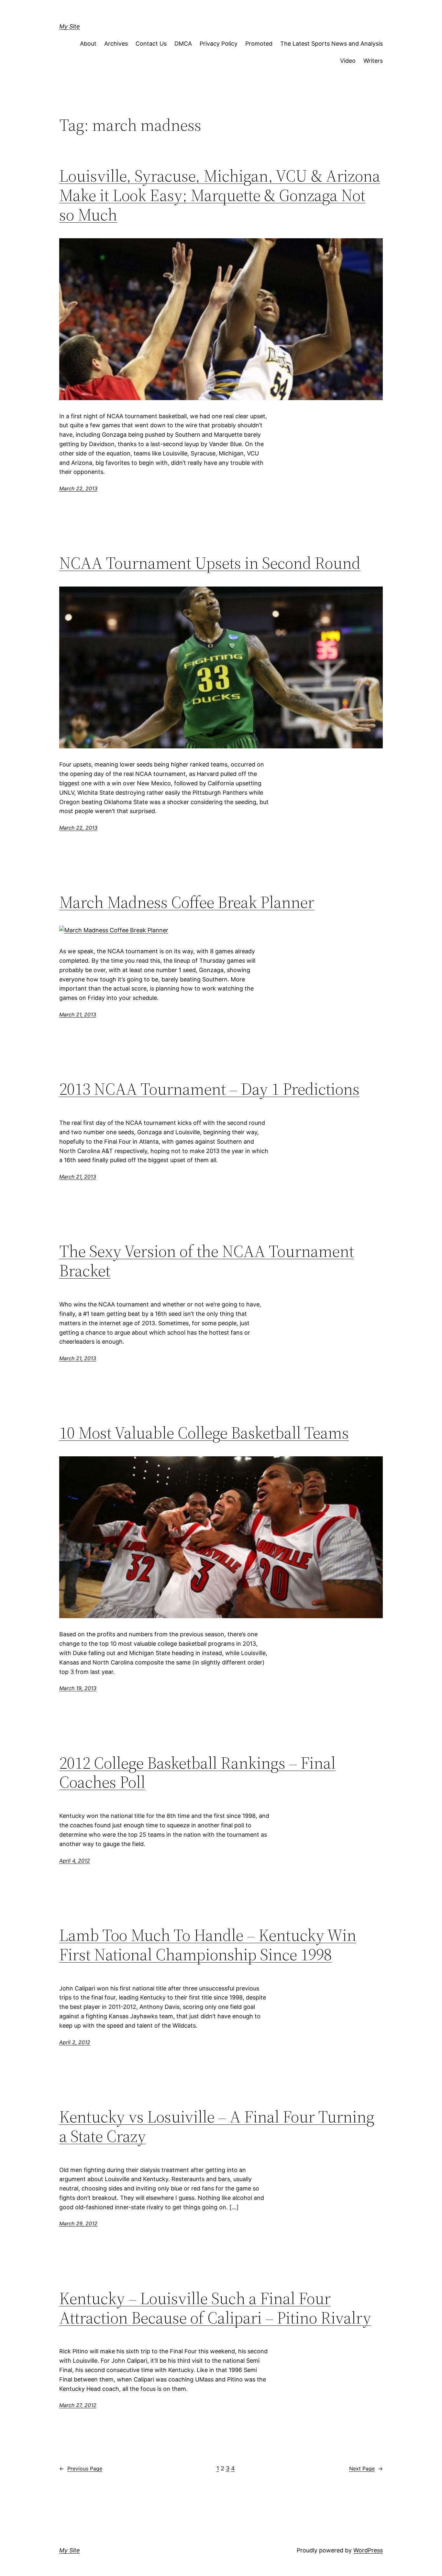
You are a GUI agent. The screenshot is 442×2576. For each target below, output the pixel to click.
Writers (373, 61)
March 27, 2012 (78, 2405)
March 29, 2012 (78, 2223)
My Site (70, 26)
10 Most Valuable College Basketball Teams (204, 1433)
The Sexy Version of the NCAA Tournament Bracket (207, 1261)
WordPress (368, 2550)
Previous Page (81, 2469)
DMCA (183, 44)
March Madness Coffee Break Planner (187, 902)
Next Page (366, 2469)
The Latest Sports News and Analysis (331, 44)
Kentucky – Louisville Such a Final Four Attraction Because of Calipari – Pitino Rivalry (215, 2308)
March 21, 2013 (78, 1014)
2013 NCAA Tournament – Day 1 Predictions (209, 1089)
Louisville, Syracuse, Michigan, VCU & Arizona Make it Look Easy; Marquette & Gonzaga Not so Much (220, 195)
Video (348, 61)
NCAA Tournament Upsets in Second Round (210, 563)
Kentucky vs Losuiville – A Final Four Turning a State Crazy (217, 2126)
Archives (116, 44)
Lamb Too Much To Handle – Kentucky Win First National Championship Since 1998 (208, 1945)
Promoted (259, 44)
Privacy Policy (219, 44)
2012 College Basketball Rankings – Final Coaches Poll (197, 1773)
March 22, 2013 (78, 488)
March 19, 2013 (78, 1688)
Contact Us (151, 44)
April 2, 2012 (75, 2042)
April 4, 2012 (75, 1861)
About (88, 44)
